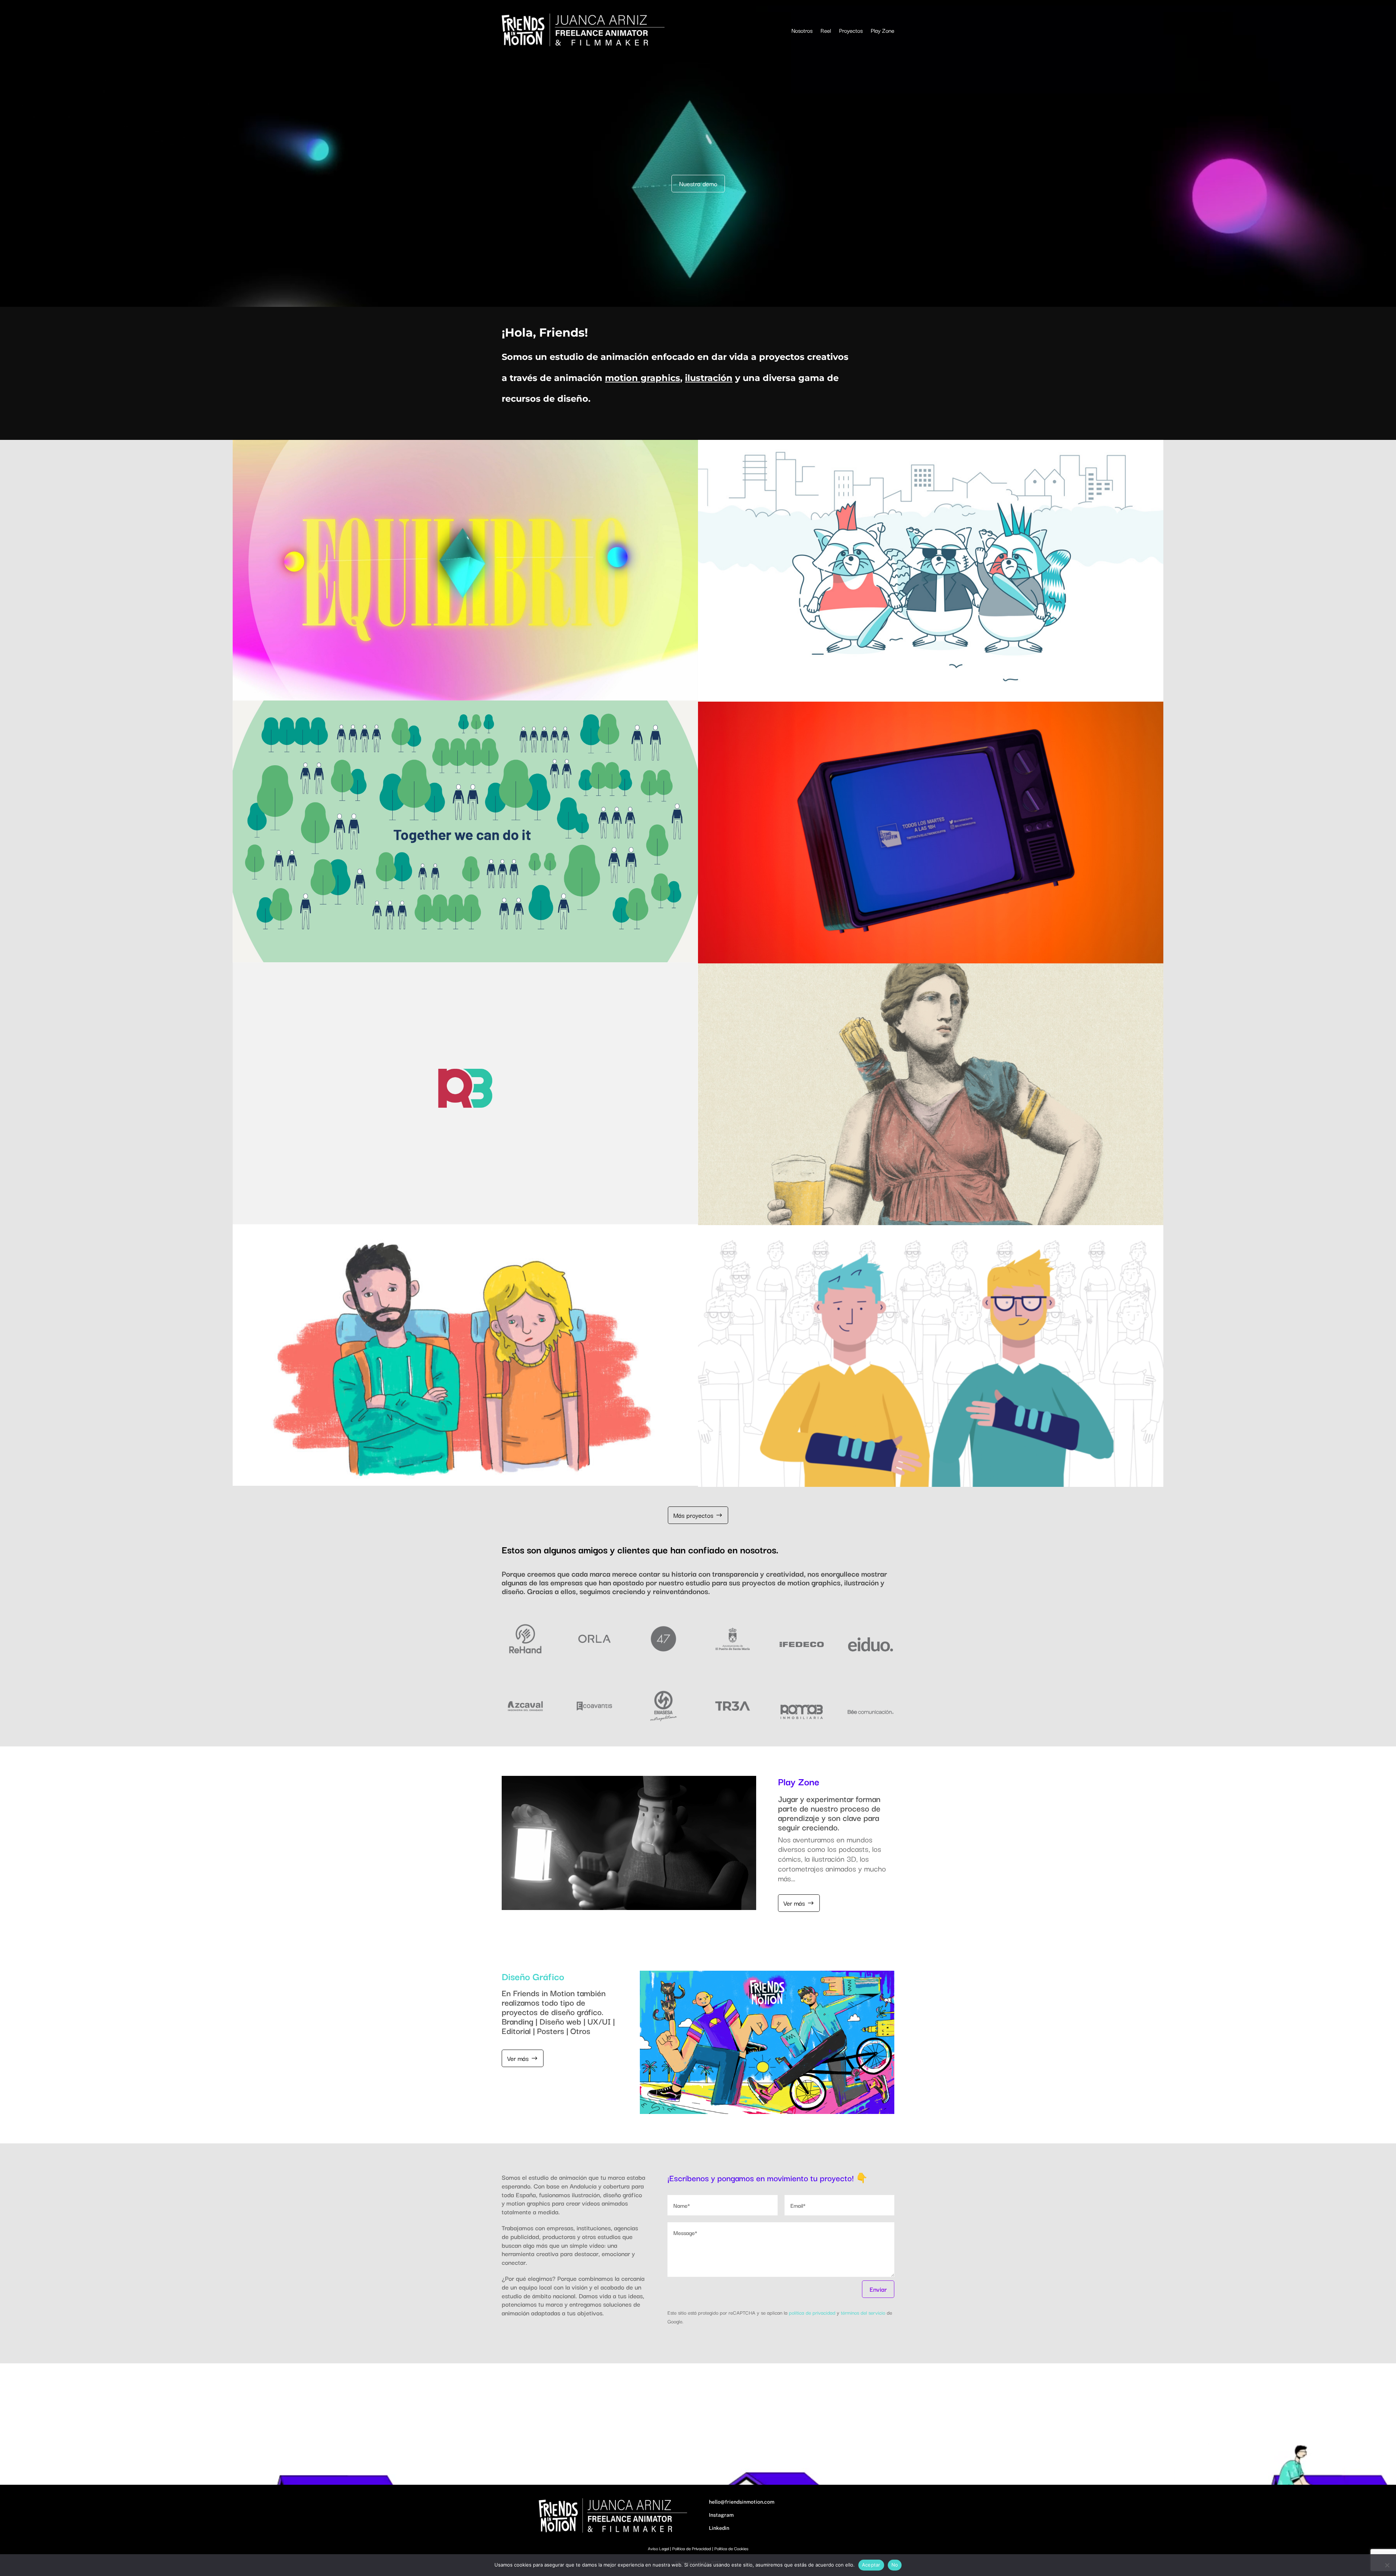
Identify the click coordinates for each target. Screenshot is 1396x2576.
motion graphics (643, 378)
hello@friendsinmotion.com (742, 2502)
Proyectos (851, 30)
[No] (1387, 2565)
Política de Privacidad (692, 2548)
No (895, 2565)
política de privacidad (812, 2312)
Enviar (878, 2289)
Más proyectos (693, 1515)
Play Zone (882, 30)
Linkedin (719, 2528)
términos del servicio (863, 2312)
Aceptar (871, 2565)
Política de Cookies (731, 2548)
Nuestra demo (698, 183)
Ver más (794, 1903)
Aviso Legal (658, 2548)
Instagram (721, 2515)
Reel (826, 30)
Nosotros (802, 30)
